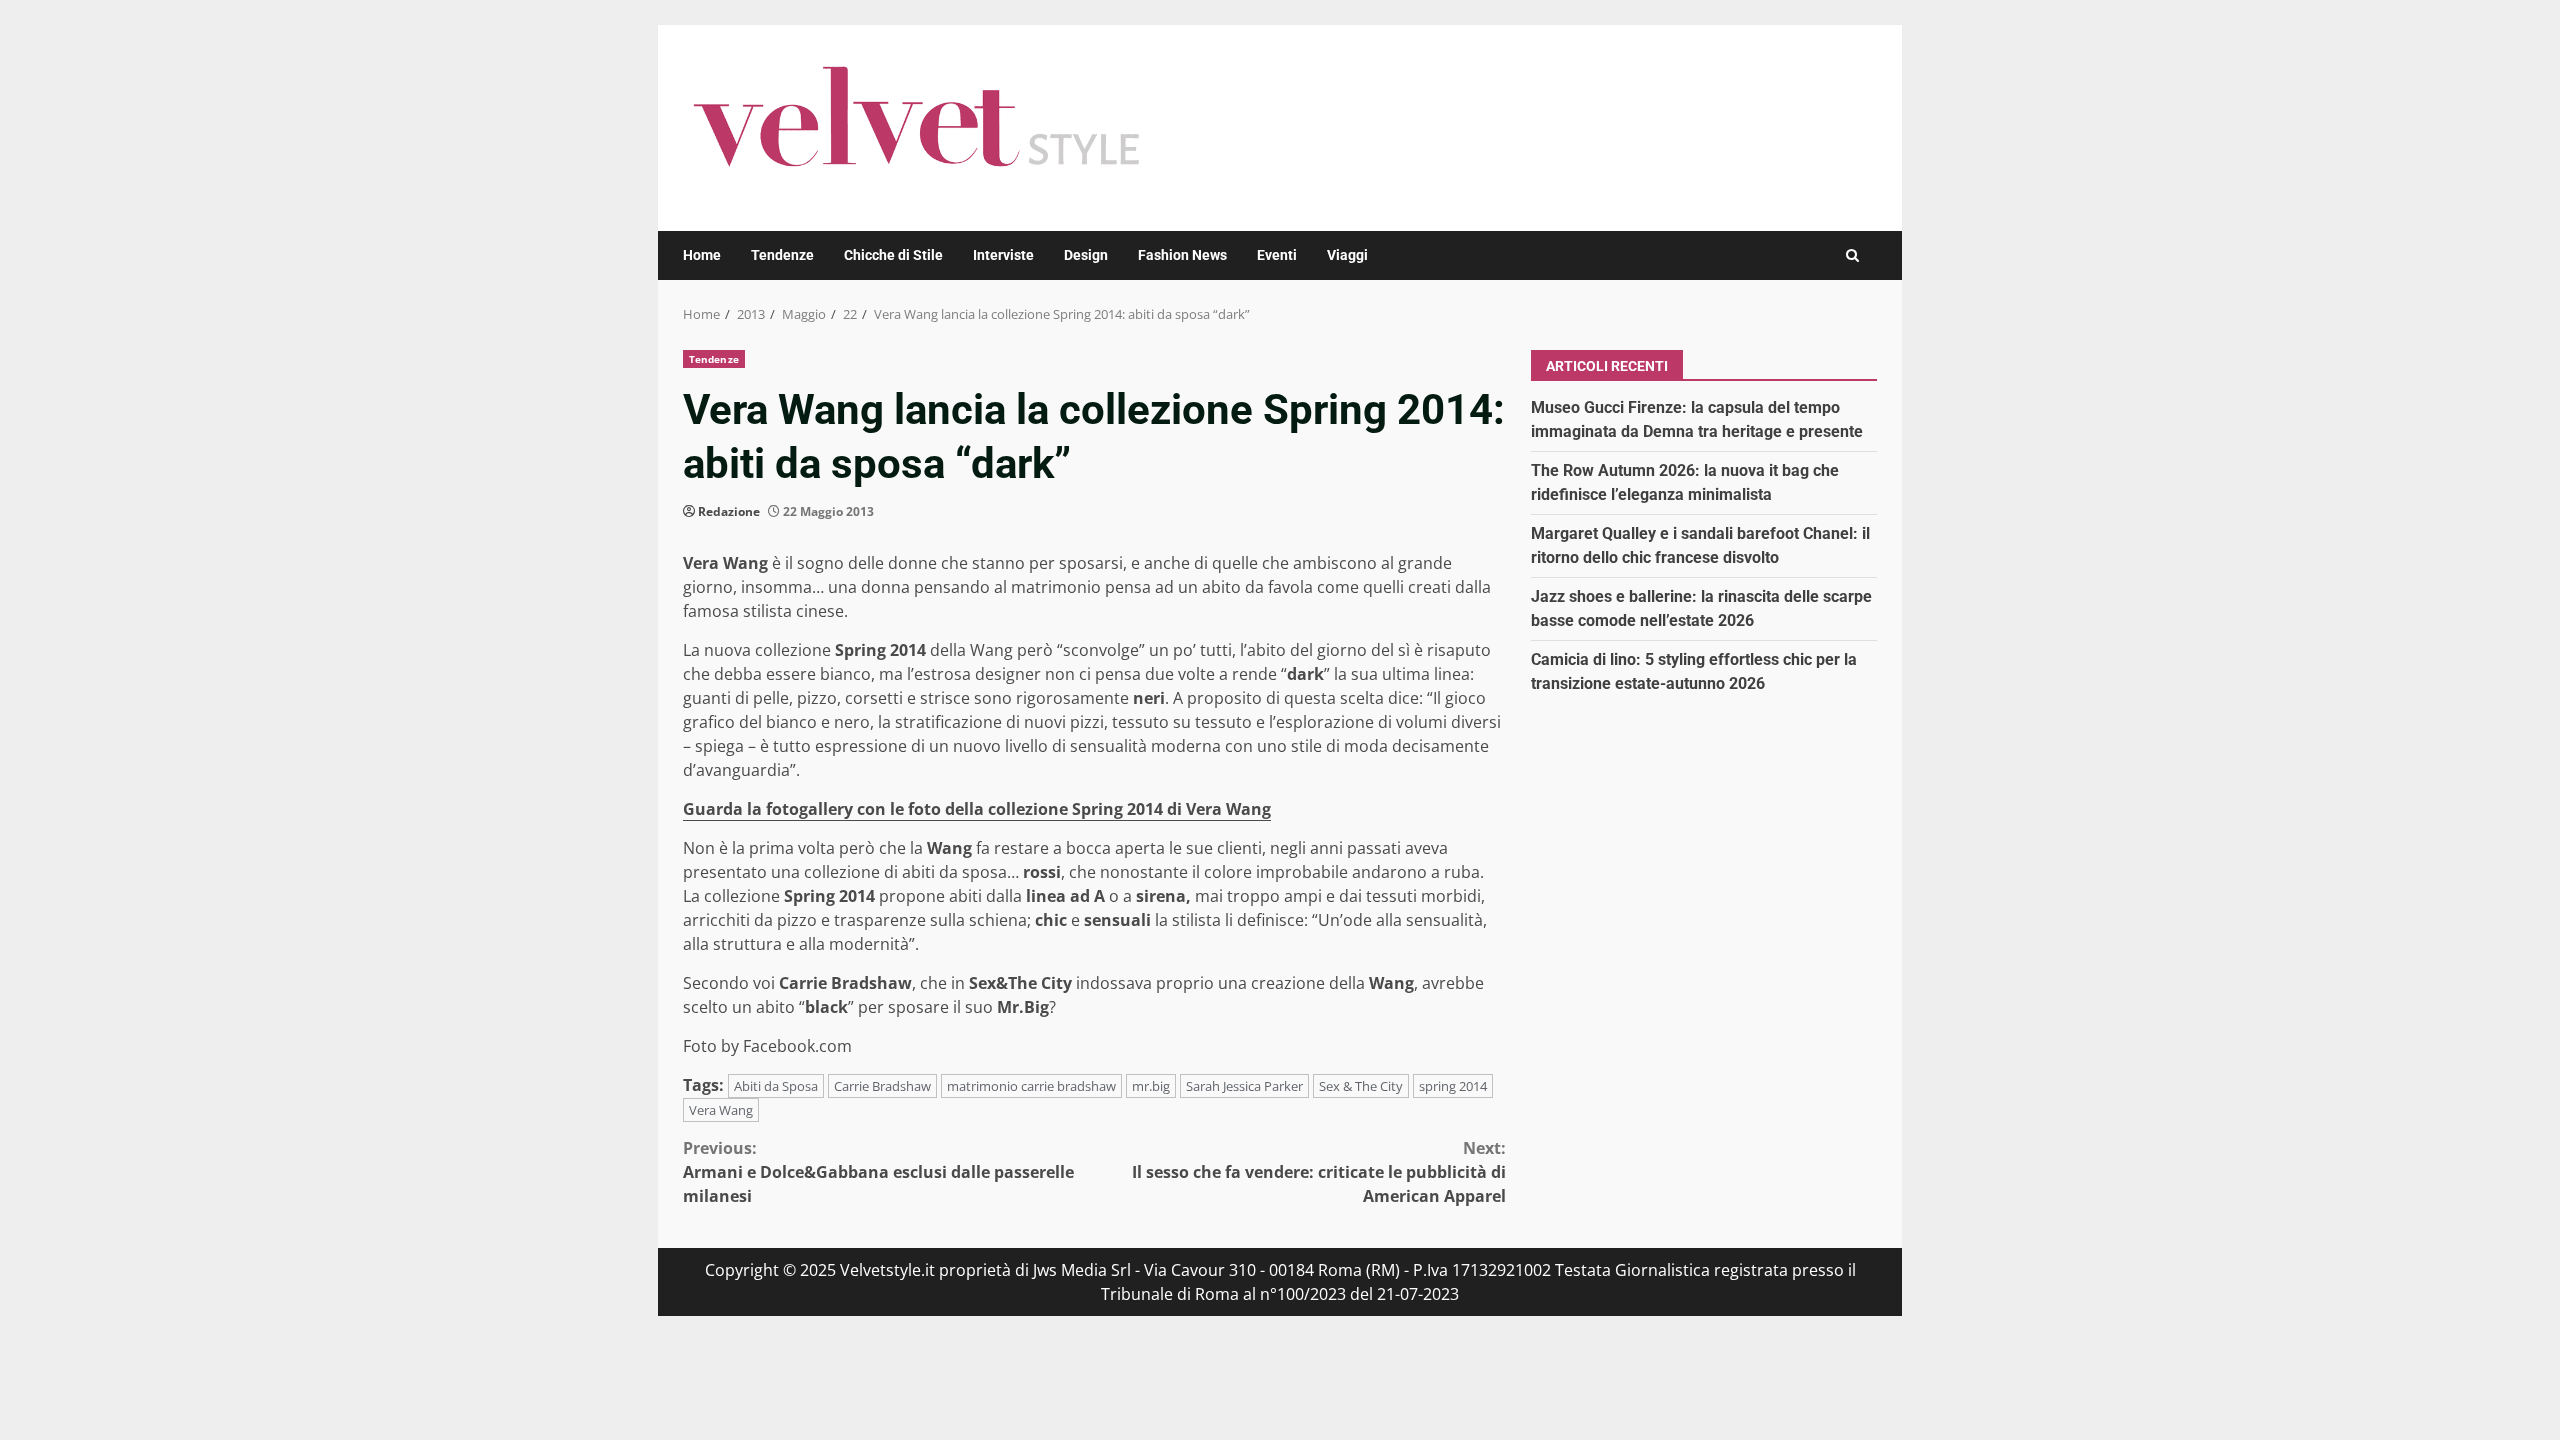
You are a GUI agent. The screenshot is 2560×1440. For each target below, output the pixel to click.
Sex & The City (1361, 1086)
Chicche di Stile (893, 255)
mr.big (1151, 1086)
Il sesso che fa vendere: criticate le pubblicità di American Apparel (1319, 1172)
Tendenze (782, 255)
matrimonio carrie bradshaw (1031, 1086)
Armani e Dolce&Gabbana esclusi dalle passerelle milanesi (878, 1172)
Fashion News (1182, 255)
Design (1086, 255)
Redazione (729, 511)
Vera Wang (721, 1110)
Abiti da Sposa (776, 1086)
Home (702, 255)
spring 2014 (1453, 1086)
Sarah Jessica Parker (1244, 1086)
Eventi (1277, 255)
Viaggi (1347, 255)
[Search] (1852, 255)
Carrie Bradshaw (882, 1086)
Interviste (1003, 255)
